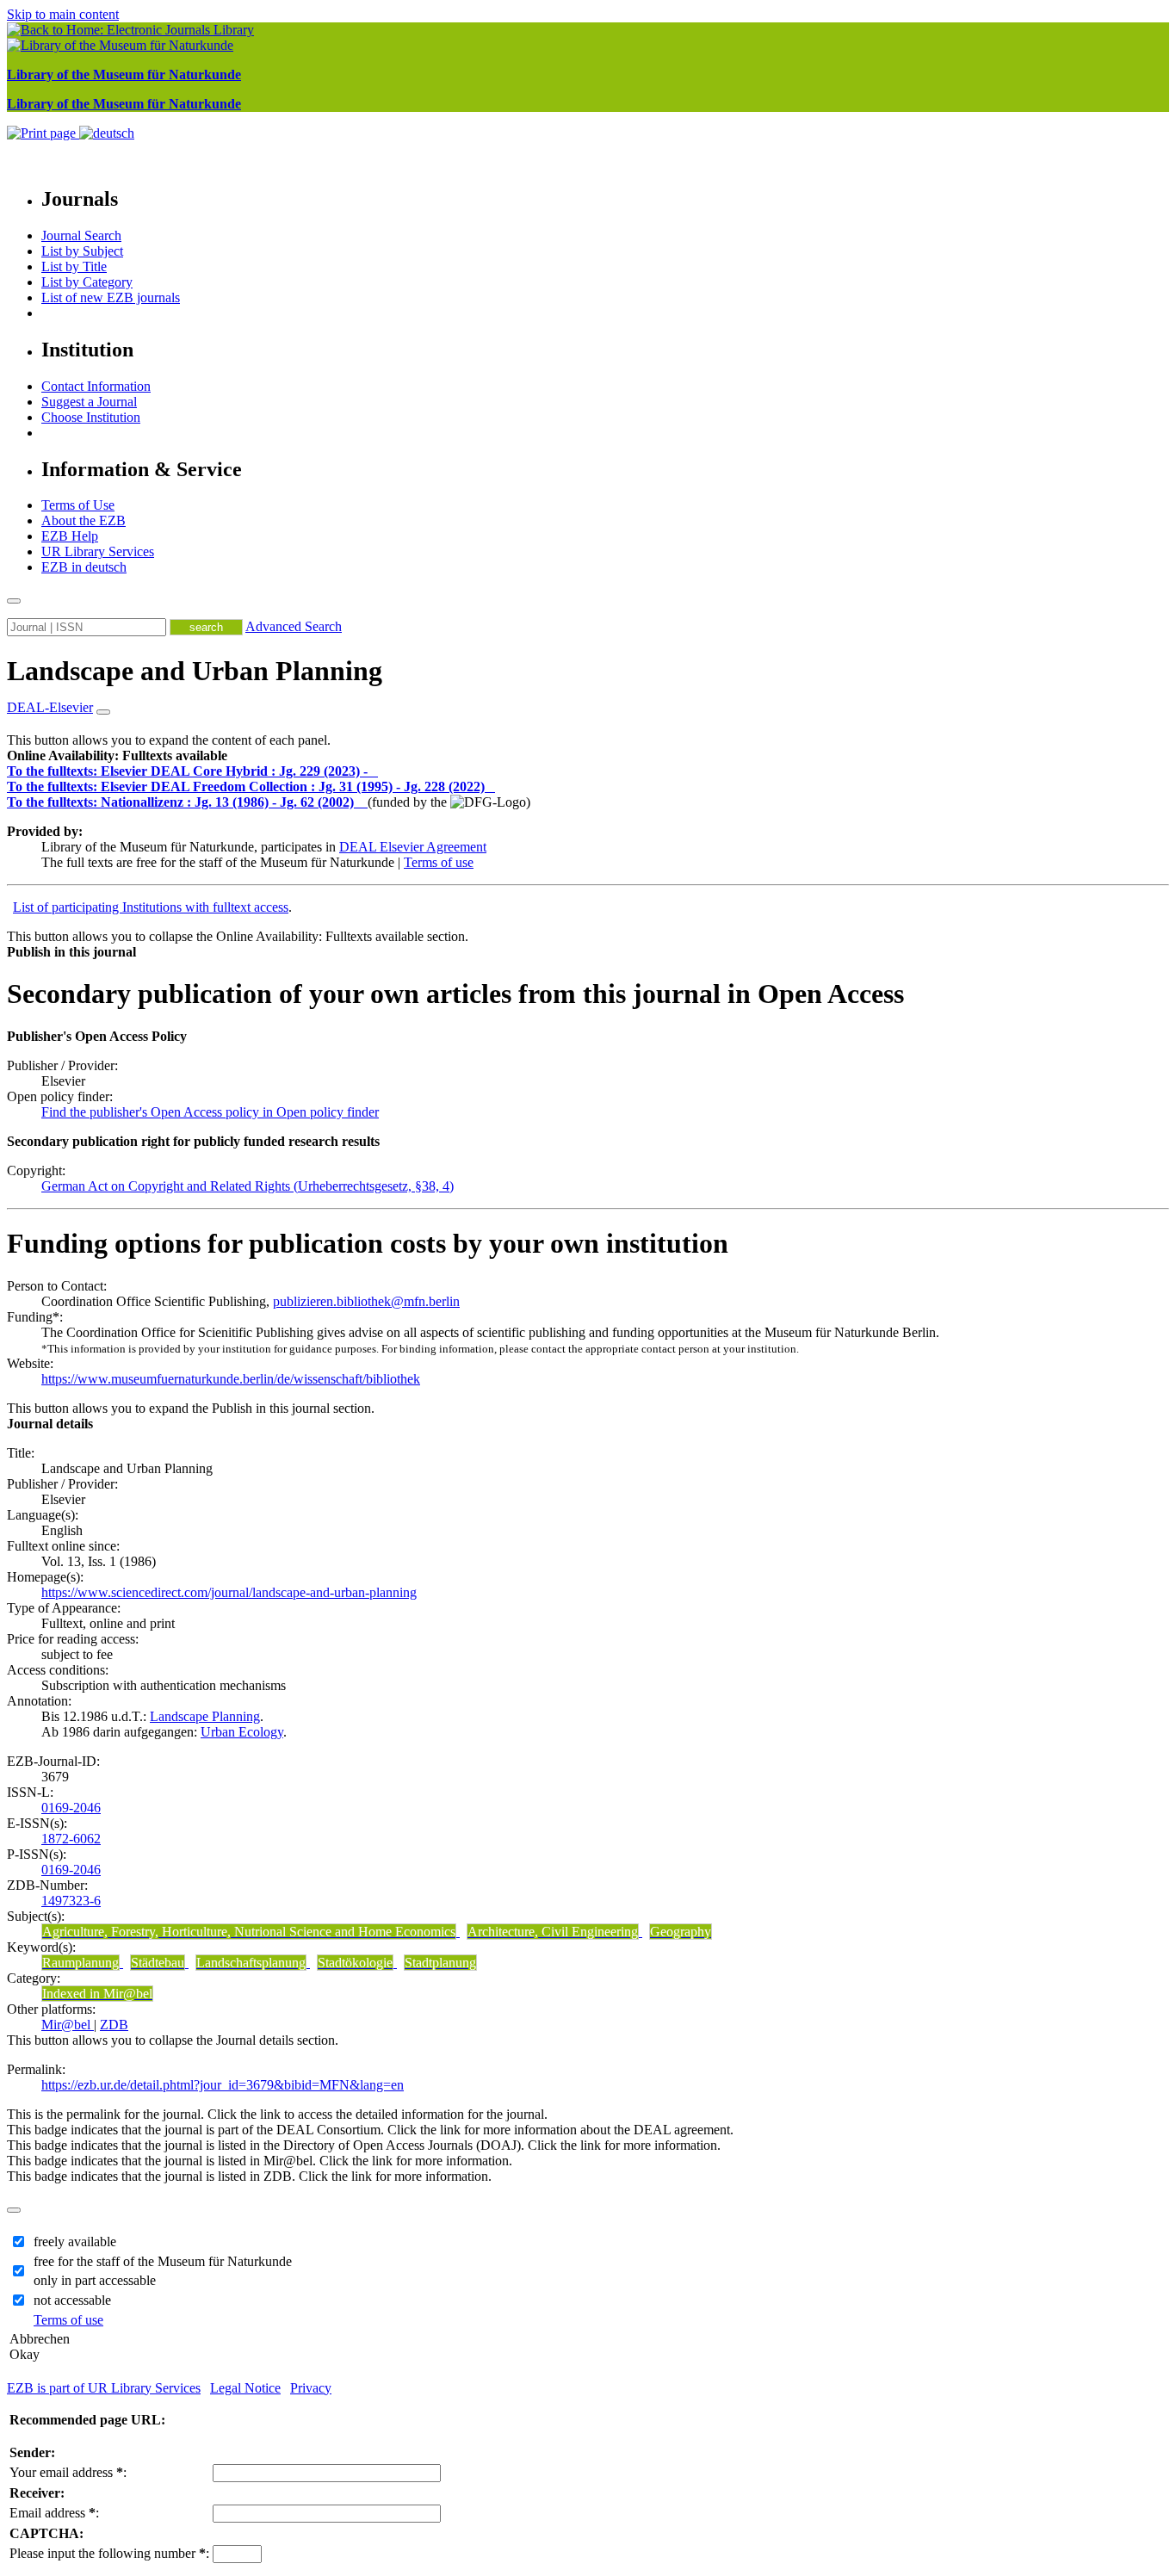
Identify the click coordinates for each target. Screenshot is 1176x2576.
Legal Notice (245, 2388)
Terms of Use (78, 505)
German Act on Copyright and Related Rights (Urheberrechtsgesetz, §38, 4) (248, 1186)
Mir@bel (68, 2025)
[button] (117, 755)
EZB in (84, 567)
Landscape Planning (205, 1716)
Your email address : (68, 2472)
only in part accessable (95, 2280)
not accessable (72, 2300)
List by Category (87, 282)
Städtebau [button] (158, 1963)
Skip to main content (63, 14)
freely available (75, 2242)
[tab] (588, 756)
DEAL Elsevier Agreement (413, 847)
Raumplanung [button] (80, 1963)
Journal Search (81, 235)
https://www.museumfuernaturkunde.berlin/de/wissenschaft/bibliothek (231, 1379)
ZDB (114, 2025)
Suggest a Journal (89, 402)
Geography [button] (681, 1932)
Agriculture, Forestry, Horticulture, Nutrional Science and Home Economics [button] (249, 1932)
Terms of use (439, 862)
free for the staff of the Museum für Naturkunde (163, 2261)
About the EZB (84, 520)
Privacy (311, 2388)
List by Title (74, 266)
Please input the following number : (109, 2553)
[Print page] (43, 133)
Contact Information (96, 386)
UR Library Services (98, 551)
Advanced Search (294, 626)
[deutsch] (107, 133)
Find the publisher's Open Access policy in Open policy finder (210, 1112)
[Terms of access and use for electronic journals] (374, 771)
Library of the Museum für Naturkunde (124, 74)
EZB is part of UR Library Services (104, 2388)
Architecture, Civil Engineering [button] (553, 1932)
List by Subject (82, 251)
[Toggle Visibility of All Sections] (103, 712)
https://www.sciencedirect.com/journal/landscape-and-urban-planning (229, 1592)
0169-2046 (71, 1808)
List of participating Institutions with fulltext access (151, 907)
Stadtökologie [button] (355, 1963)
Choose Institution (91, 417)
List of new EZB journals (111, 297)
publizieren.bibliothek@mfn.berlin (366, 1301)
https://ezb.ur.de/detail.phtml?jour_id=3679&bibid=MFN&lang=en (223, 2085)
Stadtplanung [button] (440, 1963)
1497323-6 (71, 1901)
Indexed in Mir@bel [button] (97, 1994)
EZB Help (70, 536)
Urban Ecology (242, 1732)
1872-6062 (71, 1839)
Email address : (54, 2513)
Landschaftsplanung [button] (251, 1963)
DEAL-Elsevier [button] (50, 707)
